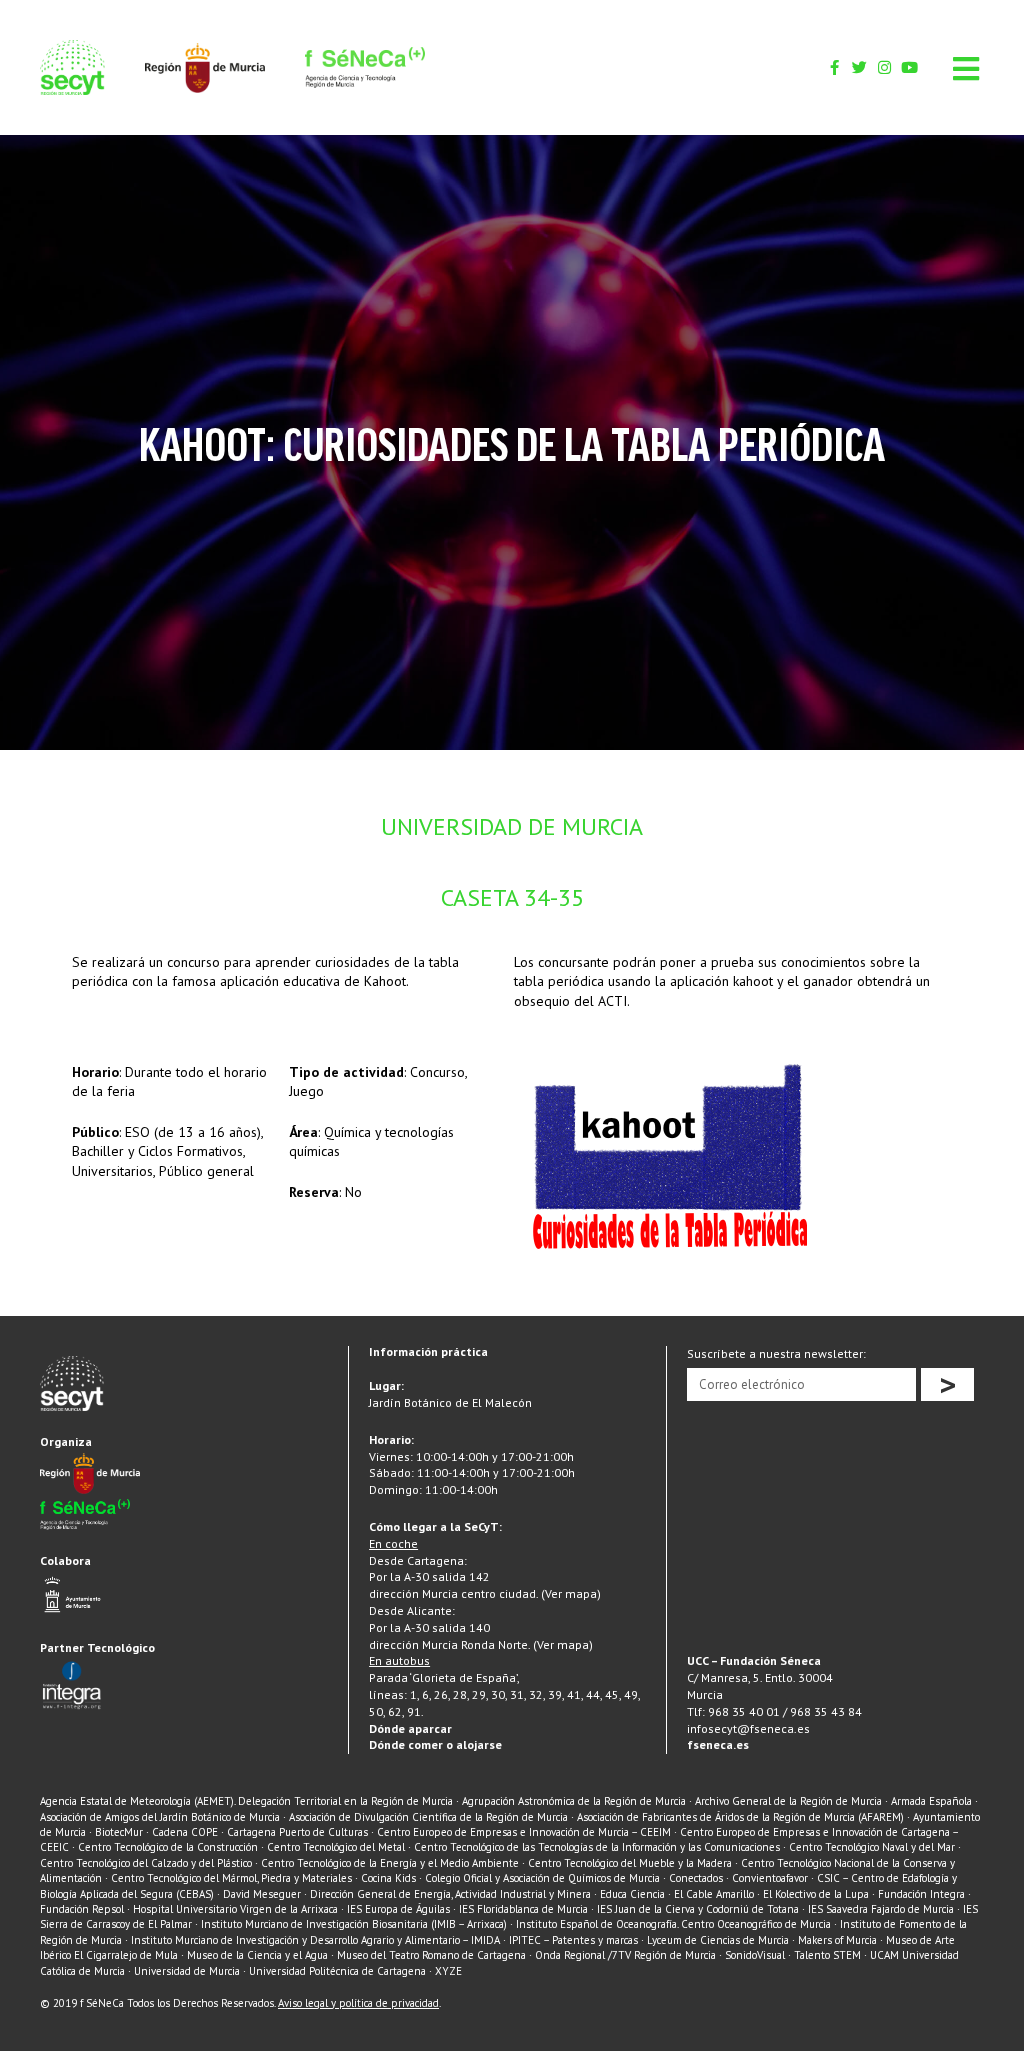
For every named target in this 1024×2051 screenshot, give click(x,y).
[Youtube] (909, 67)
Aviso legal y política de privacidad (358, 2003)
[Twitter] (859, 67)
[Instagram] (884, 67)
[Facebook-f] (834, 67)
